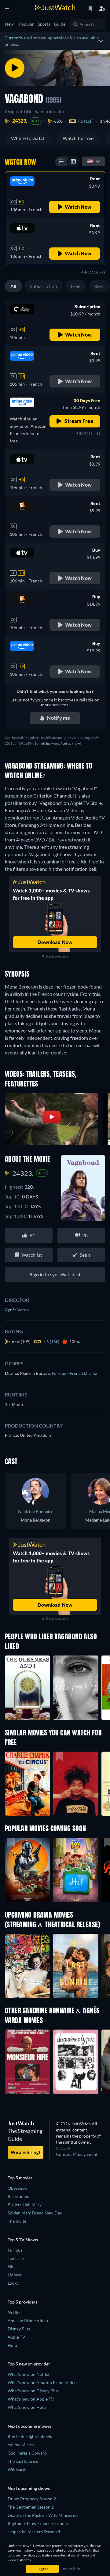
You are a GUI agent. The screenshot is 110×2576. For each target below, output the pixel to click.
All (13, 286)
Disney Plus (19, 2329)
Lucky (13, 2283)
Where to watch (28, 138)
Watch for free (78, 138)
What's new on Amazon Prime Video (42, 2382)
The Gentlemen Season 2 (31, 2507)
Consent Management (77, 2154)
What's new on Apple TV (31, 2399)
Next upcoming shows (29, 2488)
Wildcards (17, 2469)
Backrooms (18, 2196)
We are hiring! (26, 2152)
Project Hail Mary (25, 2205)
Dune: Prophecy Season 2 (32, 2499)
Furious (15, 2250)
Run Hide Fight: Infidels (30, 2436)
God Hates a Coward (27, 2453)
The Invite (17, 2221)
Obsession (17, 2188)
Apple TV (16, 2337)
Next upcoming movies (29, 2426)
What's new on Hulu (27, 2407)
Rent (99, 286)
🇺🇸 (90, 161)
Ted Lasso (17, 2258)
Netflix (14, 2312)
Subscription (44, 286)
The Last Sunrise (23, 2461)
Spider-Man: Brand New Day (35, 2213)
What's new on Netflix (28, 2374)
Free (76, 286)
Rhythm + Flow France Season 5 (38, 2523)
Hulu (12, 2345)
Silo (11, 2266)
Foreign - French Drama (74, 1373)
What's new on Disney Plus (33, 2391)
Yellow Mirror (21, 2445)
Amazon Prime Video (28, 2320)
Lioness (15, 2275)
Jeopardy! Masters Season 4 (34, 2532)
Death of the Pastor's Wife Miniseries (43, 2515)
